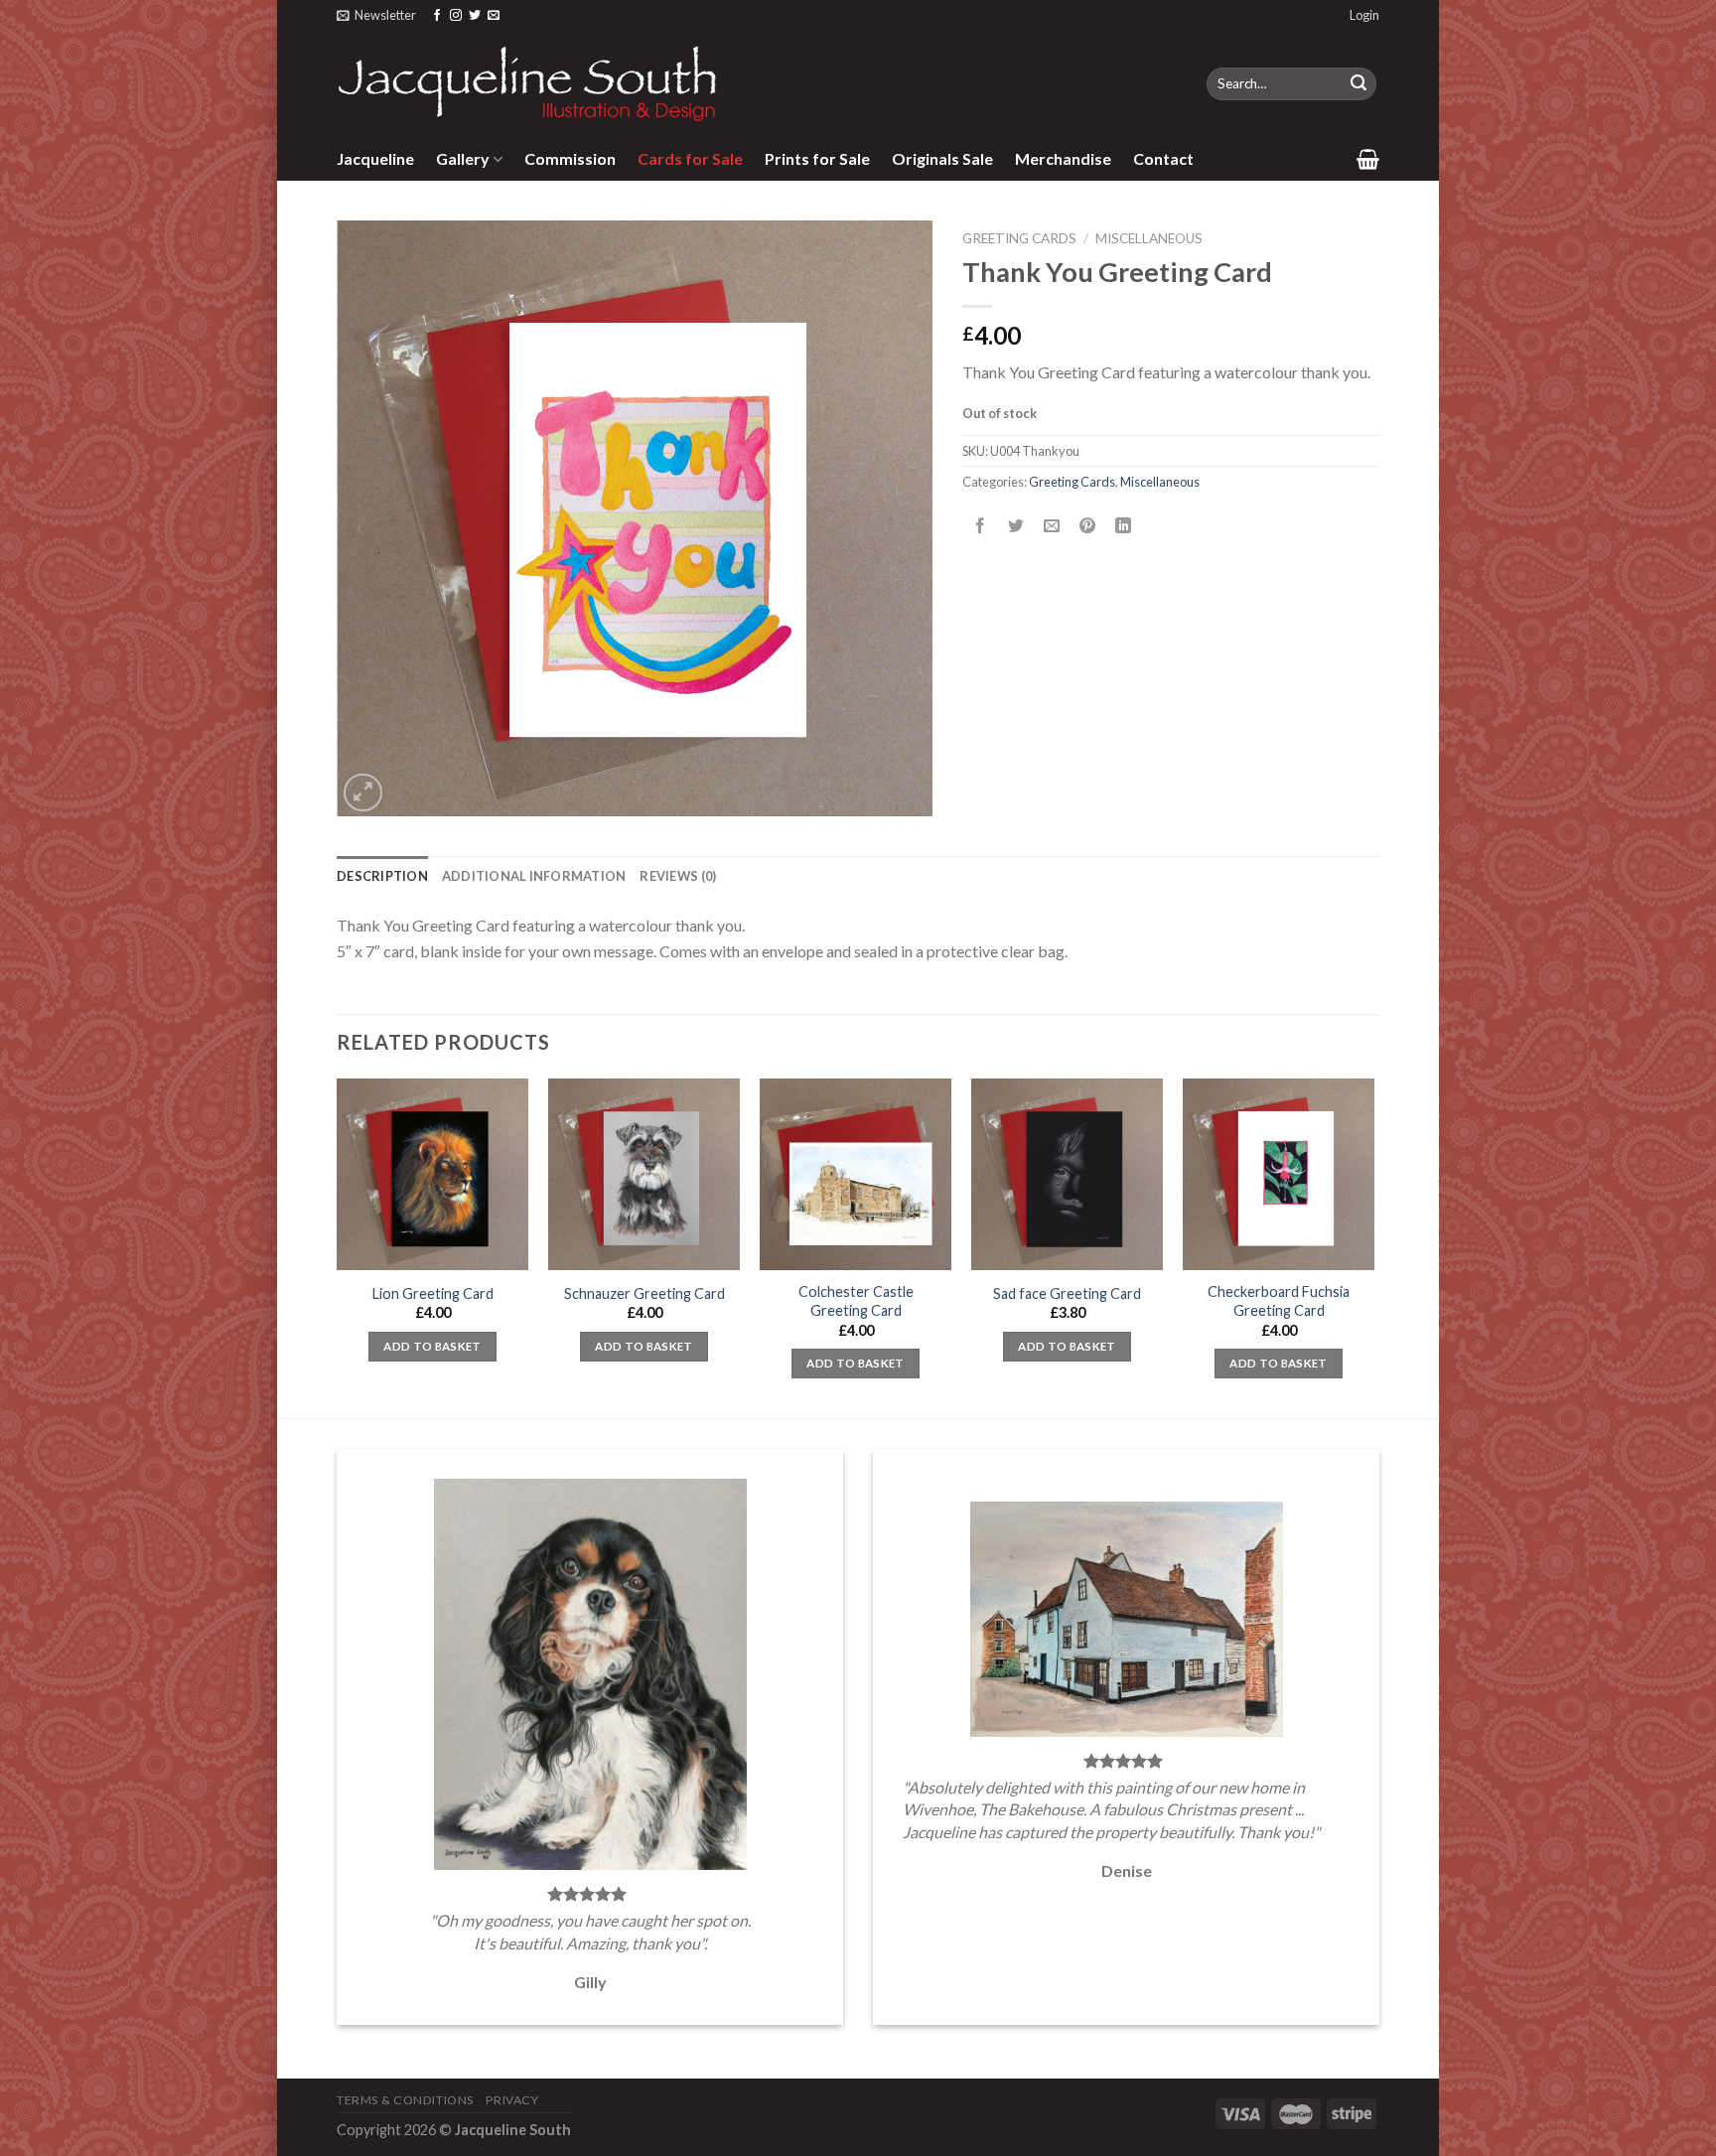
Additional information (534, 876)
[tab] (382, 876)
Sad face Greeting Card (1067, 1294)
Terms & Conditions (405, 2100)
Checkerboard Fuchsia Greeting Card (1279, 1301)
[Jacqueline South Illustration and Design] (528, 83)
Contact (1163, 158)
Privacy (512, 2100)
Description (382, 876)
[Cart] (1368, 159)
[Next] (1373, 1246)
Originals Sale (942, 158)
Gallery (463, 158)
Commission (570, 158)
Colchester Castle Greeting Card (856, 1301)
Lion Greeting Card (433, 1294)
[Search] (1358, 84)
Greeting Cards (1019, 238)
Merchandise (1063, 158)
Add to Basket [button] (432, 1346)
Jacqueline (375, 158)
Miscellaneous (1149, 238)
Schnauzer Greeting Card (644, 1294)
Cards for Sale (690, 158)
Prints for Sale (817, 158)
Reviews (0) (678, 876)
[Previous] (338, 1246)
